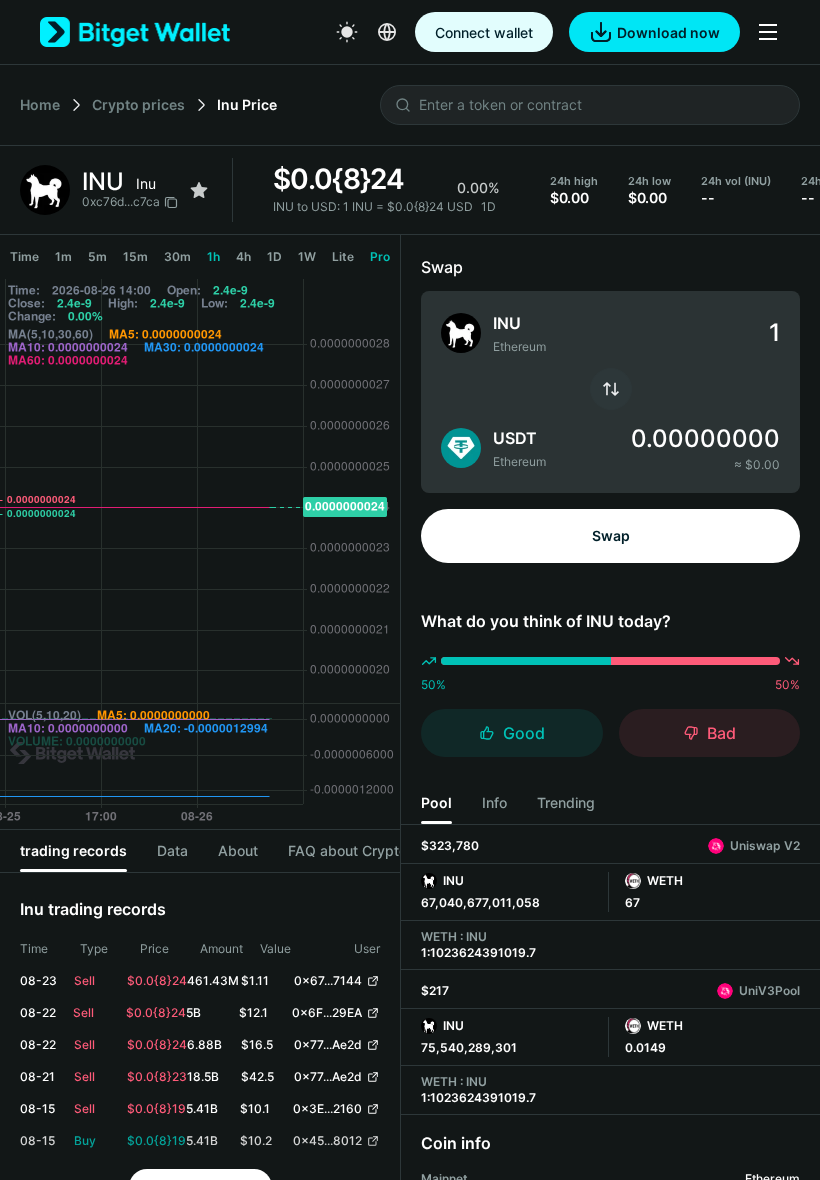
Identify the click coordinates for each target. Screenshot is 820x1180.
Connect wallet (484, 32)
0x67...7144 (328, 980)
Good (524, 733)
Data (172, 850)
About (238, 850)
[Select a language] (387, 32)
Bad (721, 733)
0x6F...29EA (327, 1012)
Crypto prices (138, 104)
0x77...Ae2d (328, 1044)
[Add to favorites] (199, 190)
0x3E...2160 (327, 1108)
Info (494, 802)
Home (40, 104)
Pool (436, 802)
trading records (73, 850)
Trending (566, 802)
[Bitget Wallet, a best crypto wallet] (135, 32)
